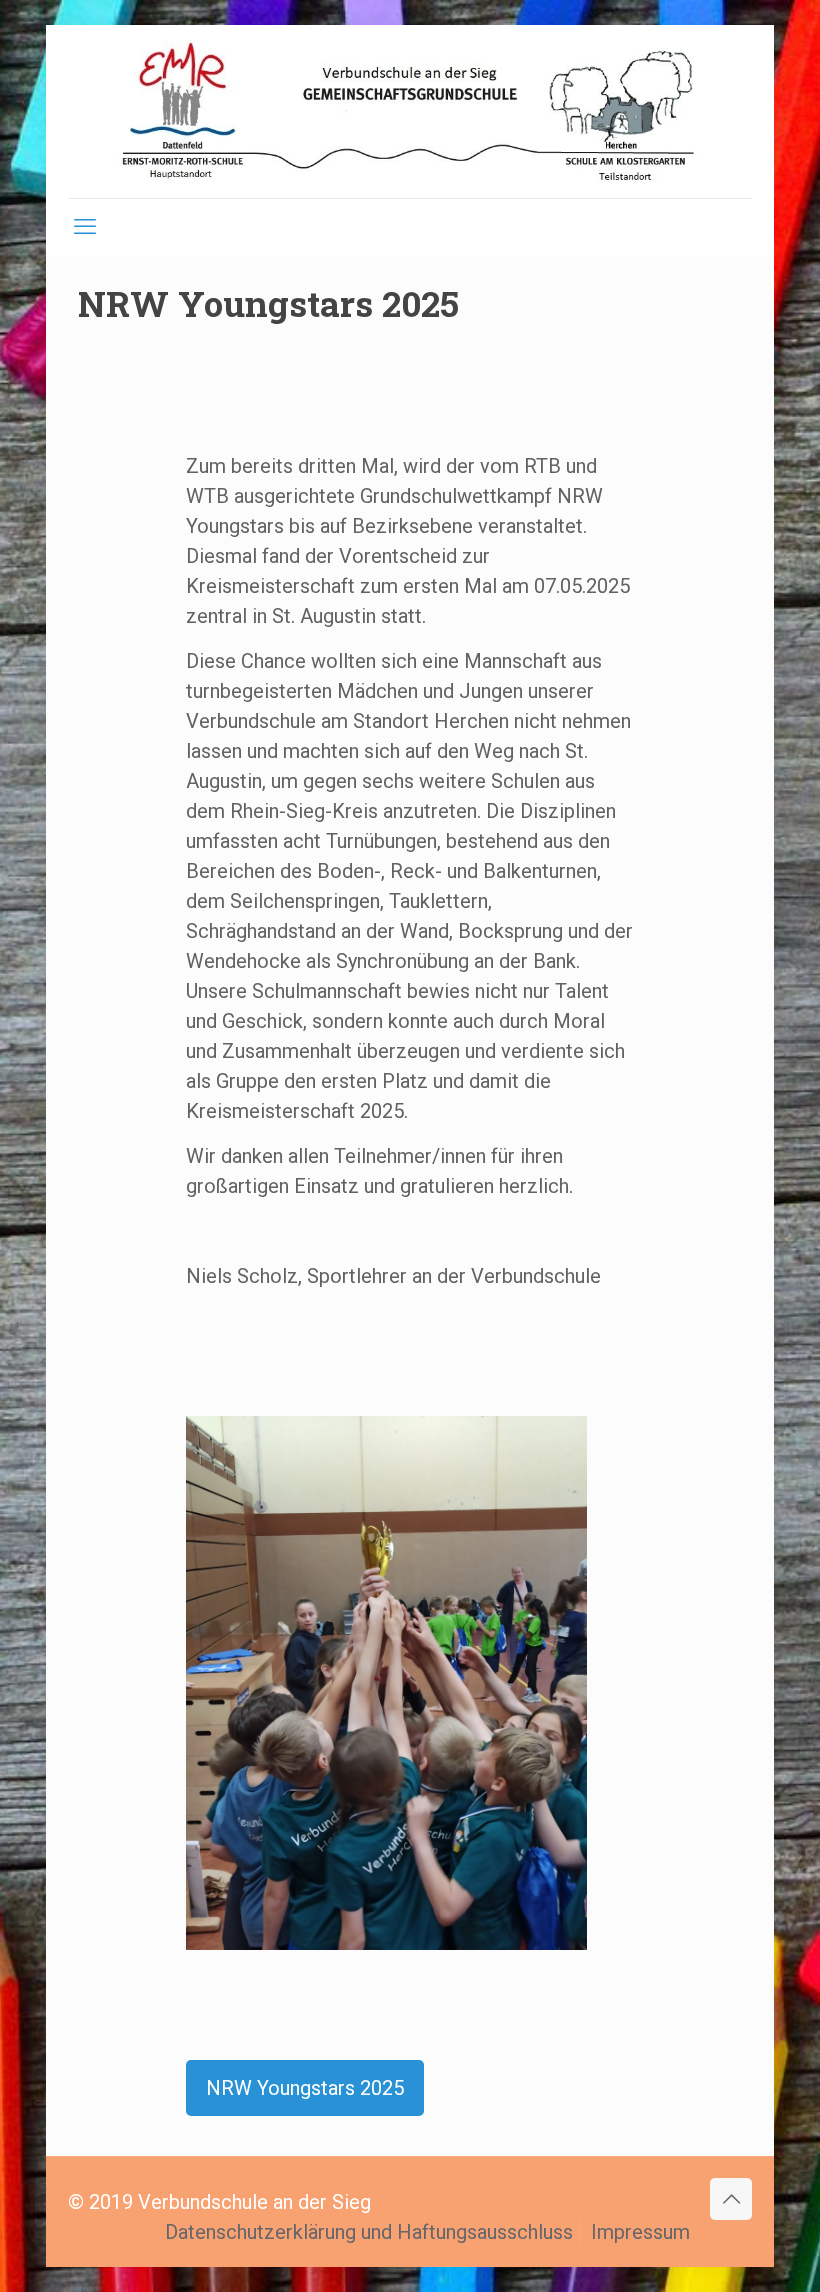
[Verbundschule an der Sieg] (410, 111)
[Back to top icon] (731, 2199)
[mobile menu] (85, 227)
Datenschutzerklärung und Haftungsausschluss (369, 2232)
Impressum (640, 2232)
